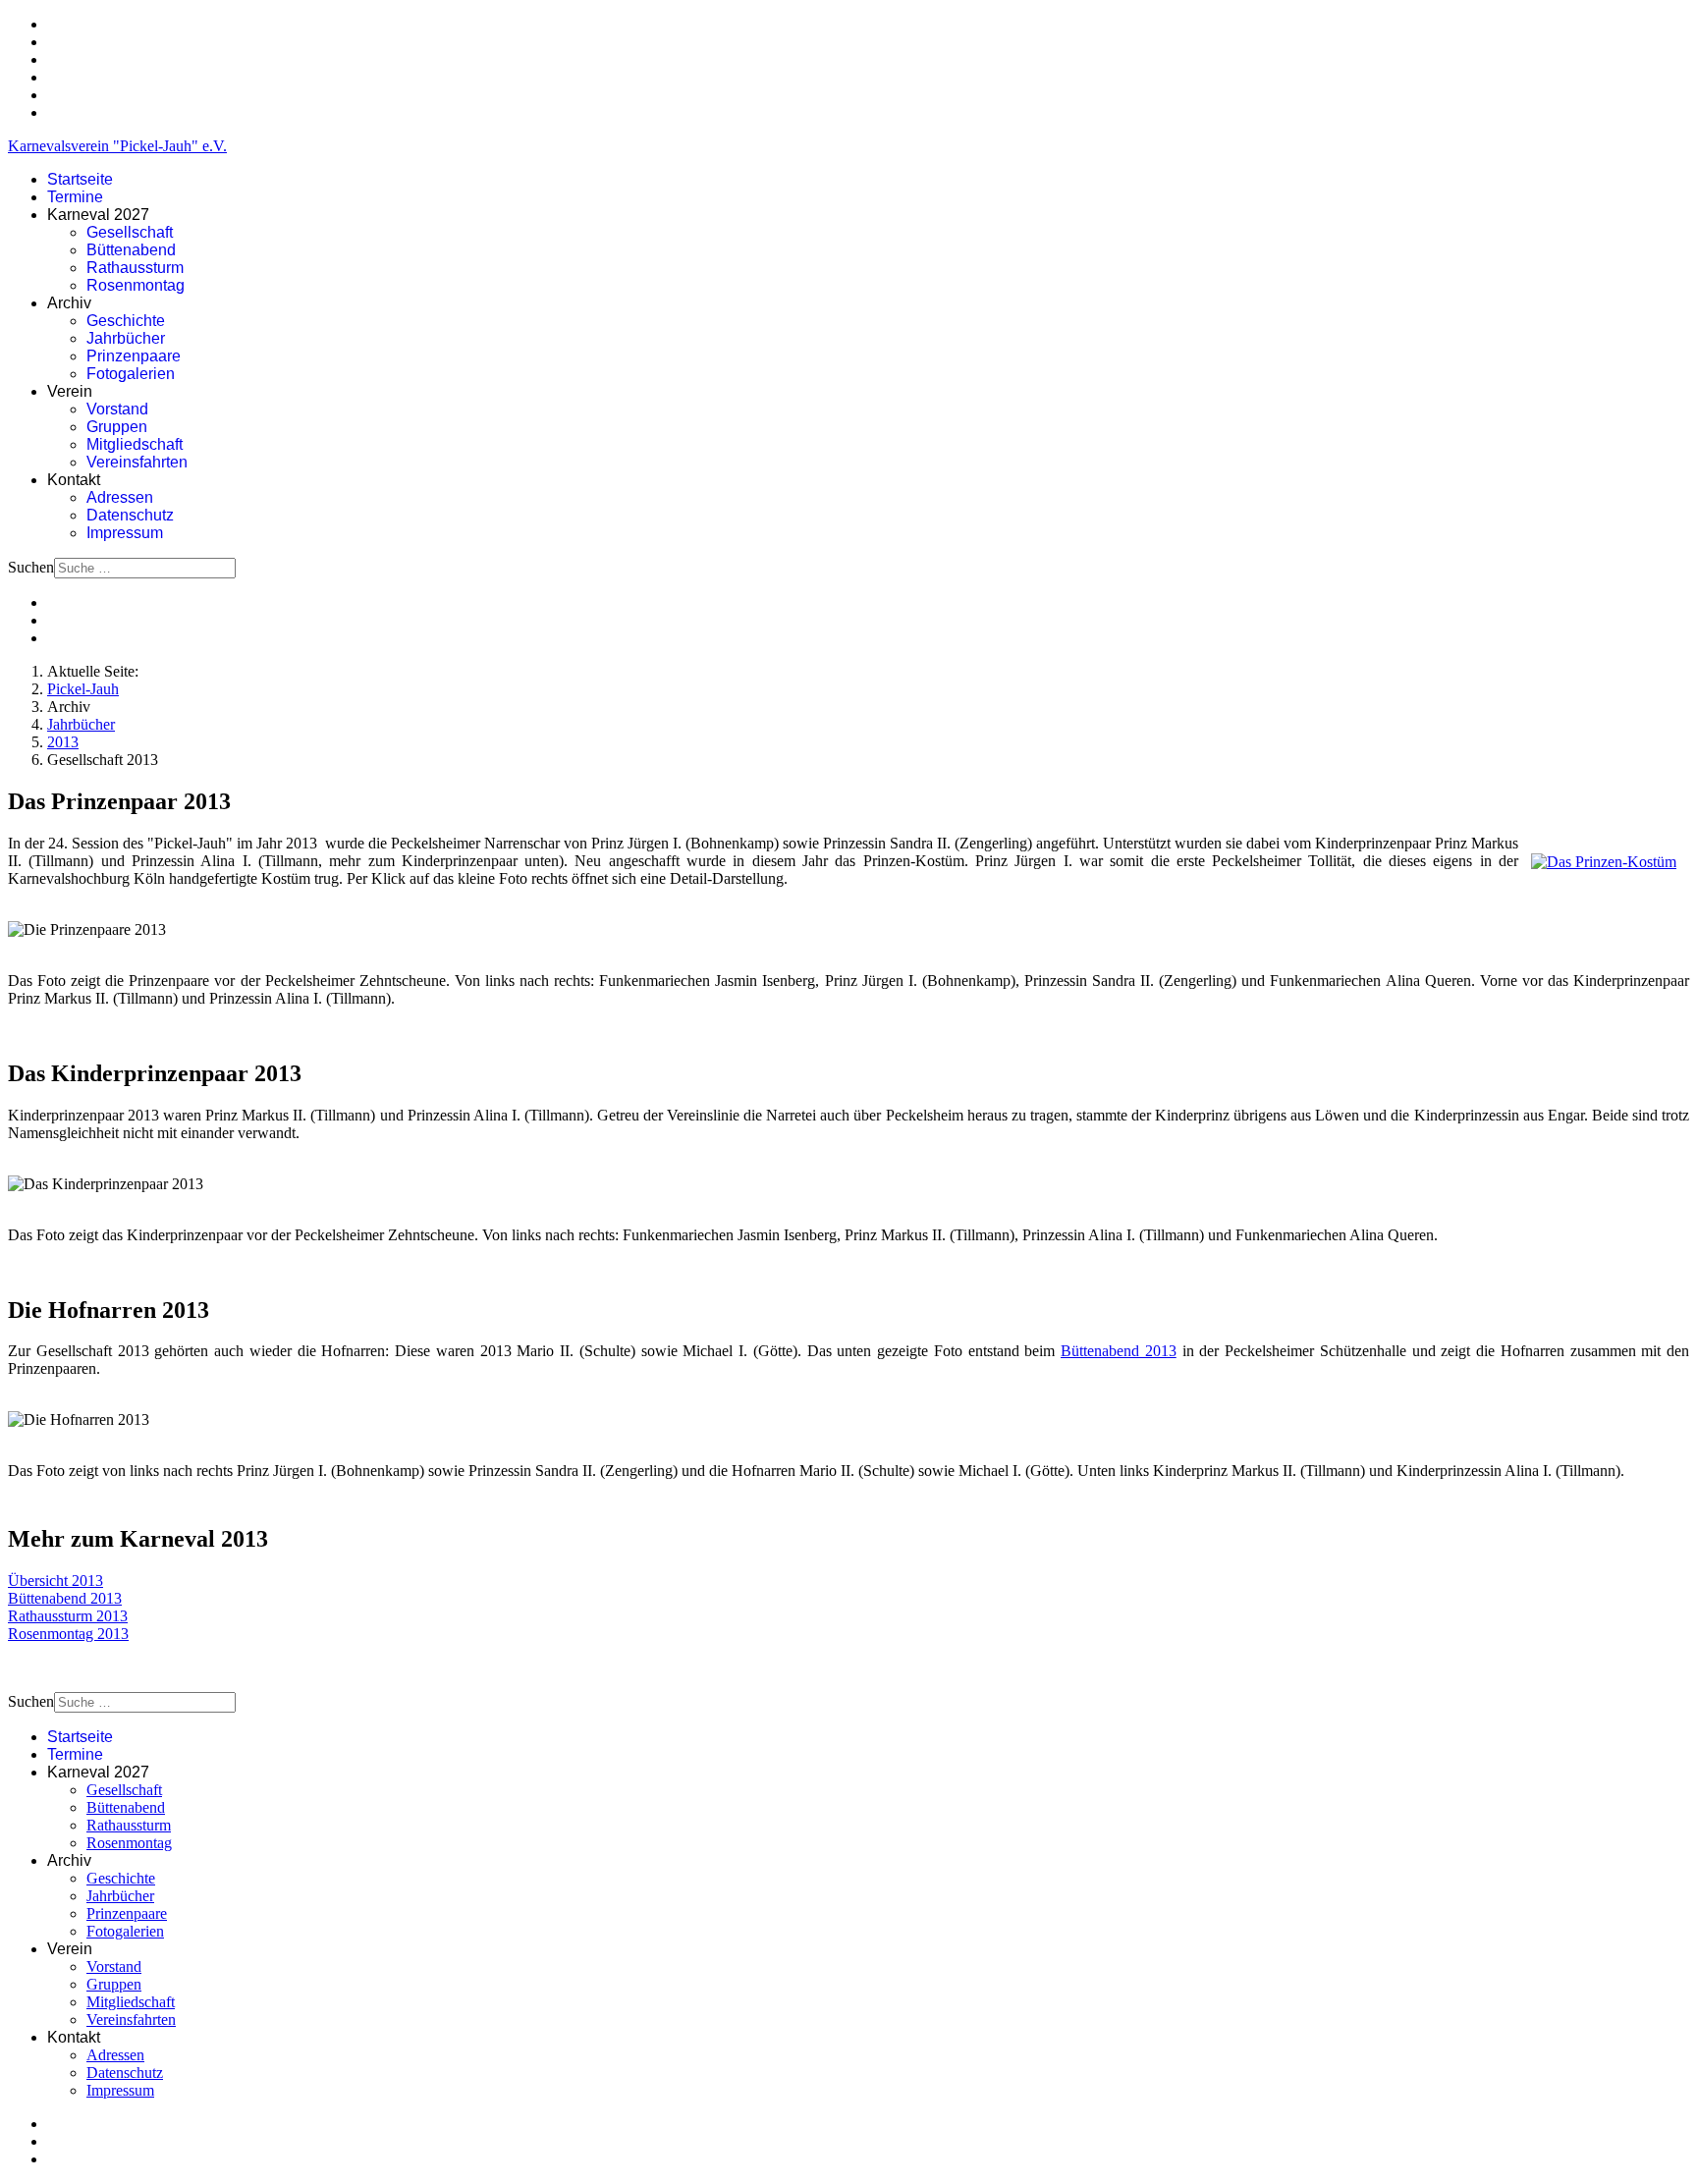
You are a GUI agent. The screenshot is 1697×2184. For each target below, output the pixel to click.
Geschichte (126, 321)
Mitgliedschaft (135, 444)
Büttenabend (131, 250)
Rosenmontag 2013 (68, 1634)
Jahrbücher (126, 338)
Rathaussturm (135, 268)
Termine (75, 197)
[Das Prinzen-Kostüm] (1604, 862)
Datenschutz (130, 515)
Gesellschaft (130, 232)
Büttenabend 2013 (1119, 1351)
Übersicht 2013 (55, 1581)
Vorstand (117, 409)
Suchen (31, 567)
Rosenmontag (136, 285)
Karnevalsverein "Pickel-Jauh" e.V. (117, 146)
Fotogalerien (131, 374)
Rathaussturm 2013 (68, 1616)
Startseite (80, 179)
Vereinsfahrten (137, 462)
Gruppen (117, 427)
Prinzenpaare (134, 356)
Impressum (125, 533)
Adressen (120, 497)
